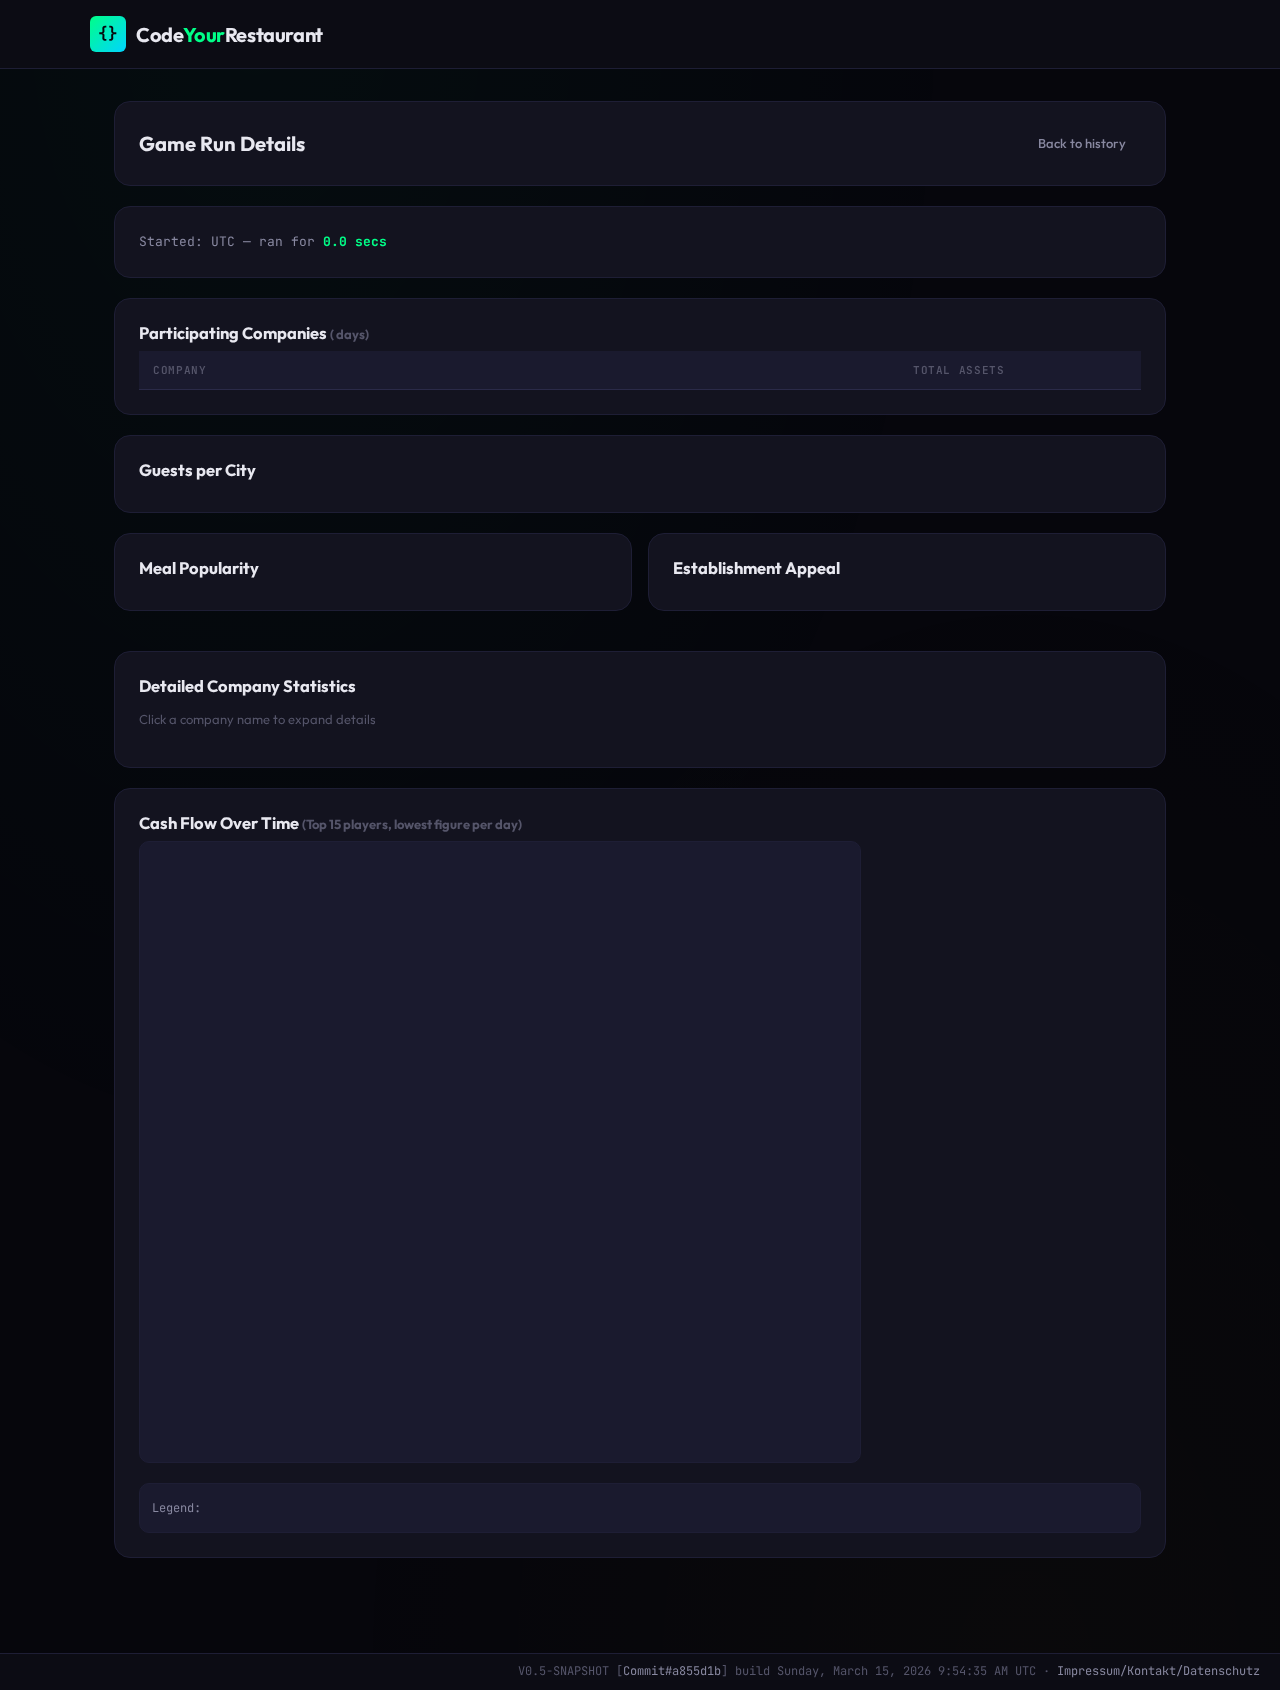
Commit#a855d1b (672, 1671)
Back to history (1082, 143)
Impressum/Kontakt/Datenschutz (1158, 1671)
